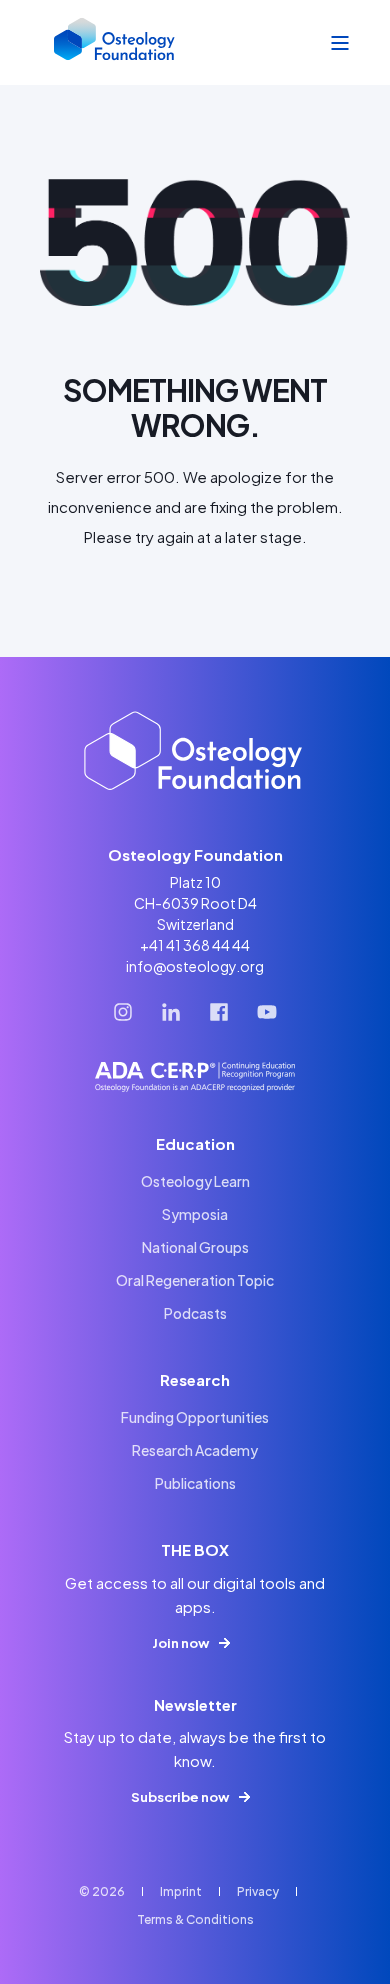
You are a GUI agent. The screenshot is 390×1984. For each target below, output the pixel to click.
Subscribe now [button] (180, 1797)
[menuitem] (195, 1181)
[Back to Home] (115, 43)
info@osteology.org (195, 966)
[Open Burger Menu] (340, 43)
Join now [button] (180, 1643)
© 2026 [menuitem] (102, 1891)
